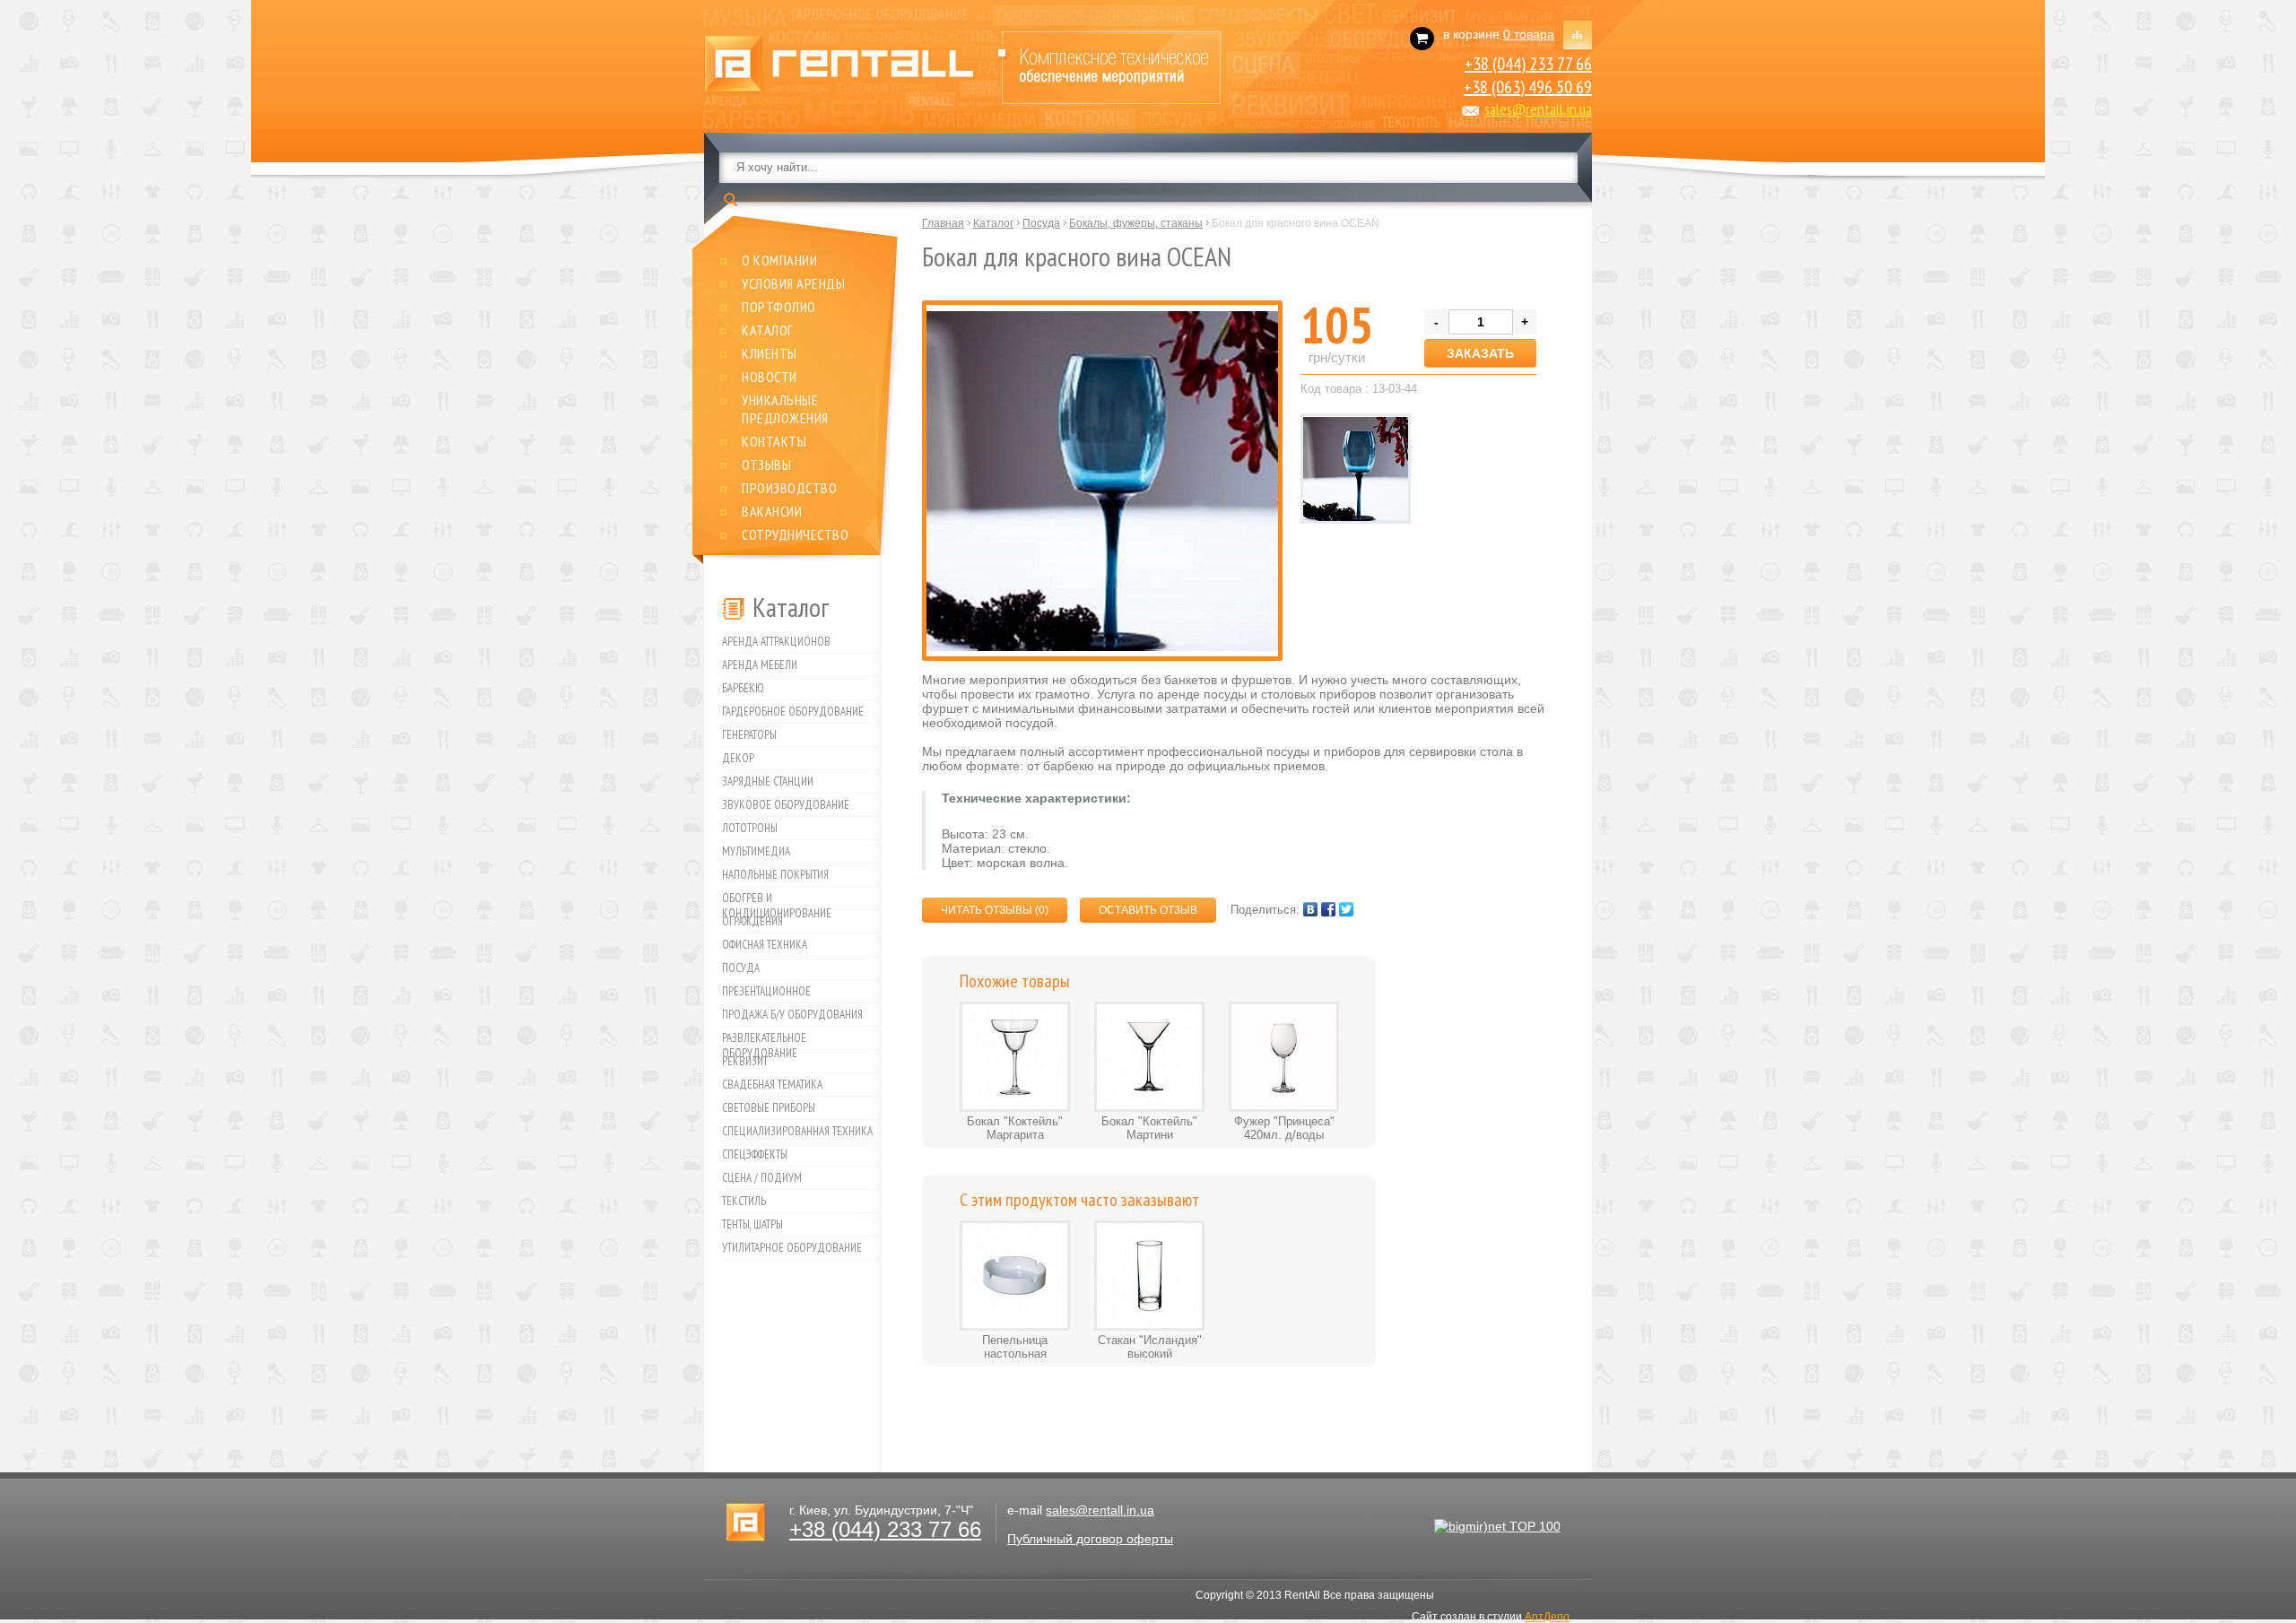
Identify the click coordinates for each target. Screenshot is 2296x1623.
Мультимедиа (756, 851)
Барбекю (743, 688)
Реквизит (745, 1061)
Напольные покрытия (775, 875)
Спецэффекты (755, 1154)
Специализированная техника (797, 1131)
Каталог (768, 330)
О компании (779, 260)
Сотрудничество (795, 534)
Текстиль (744, 1201)
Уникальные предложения (785, 409)
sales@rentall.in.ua (1538, 109)
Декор (738, 758)
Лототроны (750, 828)
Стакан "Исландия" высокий (1150, 1347)
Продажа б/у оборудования (792, 1015)
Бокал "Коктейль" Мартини (1149, 1128)
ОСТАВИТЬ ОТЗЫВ (1148, 910)
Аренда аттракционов (776, 642)
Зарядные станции (768, 781)
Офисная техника (765, 945)
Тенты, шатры (752, 1224)
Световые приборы (769, 1108)
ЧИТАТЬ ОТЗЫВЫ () (995, 910)
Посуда (741, 968)
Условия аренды (793, 283)
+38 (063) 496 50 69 (1528, 87)
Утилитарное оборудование (792, 1248)
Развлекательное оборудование (764, 1040)
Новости (770, 377)
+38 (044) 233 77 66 (1528, 64)
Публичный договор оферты (1090, 1539)
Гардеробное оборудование (793, 712)
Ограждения (752, 921)
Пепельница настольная (1015, 1347)
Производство (789, 488)
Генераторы (749, 735)
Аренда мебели (760, 665)
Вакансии (772, 511)
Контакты (774, 441)
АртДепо (1547, 1617)
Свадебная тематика (772, 1085)
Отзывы (766, 464)
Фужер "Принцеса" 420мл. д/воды (1284, 1128)
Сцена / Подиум (762, 1178)
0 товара (1529, 34)
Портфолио (779, 307)
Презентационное (766, 991)
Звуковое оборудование (786, 805)
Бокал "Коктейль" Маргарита (1015, 1128)
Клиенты (770, 353)
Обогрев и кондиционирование (777, 900)
